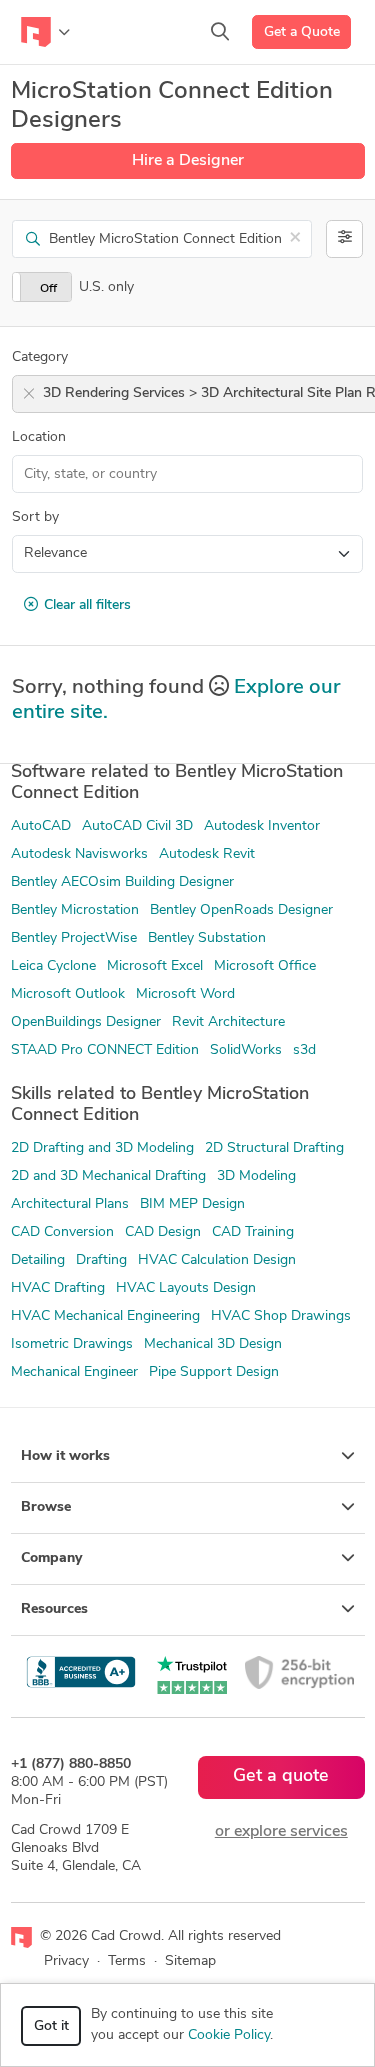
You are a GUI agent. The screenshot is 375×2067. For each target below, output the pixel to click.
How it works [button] (65, 1456)
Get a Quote (302, 32)
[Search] (220, 32)
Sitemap (190, 1961)
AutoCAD (41, 826)
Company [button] (51, 1558)
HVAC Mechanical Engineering (105, 1316)
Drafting (101, 1260)
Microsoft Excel (155, 966)
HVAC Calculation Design (217, 1260)
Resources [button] (54, 1609)
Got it (51, 2026)
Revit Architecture (228, 1022)
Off (48, 289)
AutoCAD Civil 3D (137, 826)
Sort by (35, 517)
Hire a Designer (188, 161)
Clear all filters (87, 605)
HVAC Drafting (58, 1288)
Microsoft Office (265, 966)
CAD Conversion (62, 1232)
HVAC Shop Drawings (281, 1316)
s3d (304, 1050)
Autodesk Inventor (262, 826)
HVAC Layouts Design (186, 1288)
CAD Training (253, 1232)
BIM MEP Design (192, 1204)
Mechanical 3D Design (213, 1344)
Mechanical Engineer (74, 1372)
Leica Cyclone (53, 966)
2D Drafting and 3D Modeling (102, 1148)
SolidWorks (246, 1050)
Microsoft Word (185, 994)
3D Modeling (256, 1176)
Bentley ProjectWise (74, 938)
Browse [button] (46, 1507)
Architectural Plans (70, 1204)
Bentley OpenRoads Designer (241, 910)
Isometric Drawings (72, 1344)
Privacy (66, 1961)
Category (40, 357)
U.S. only (106, 287)
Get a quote (281, 1777)
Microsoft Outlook (68, 994)
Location (39, 437)
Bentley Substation (207, 938)
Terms (127, 1961)
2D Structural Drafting (274, 1148)
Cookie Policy (229, 2035)
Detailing (38, 1260)
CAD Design (163, 1232)
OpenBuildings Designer (86, 1022)
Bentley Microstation (75, 910)
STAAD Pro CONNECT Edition (105, 1050)
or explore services (281, 1832)
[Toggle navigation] (45, 32)
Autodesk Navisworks (79, 854)
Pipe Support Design (214, 1372)
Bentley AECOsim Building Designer (122, 882)
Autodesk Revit (207, 854)
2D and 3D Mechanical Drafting (108, 1176)
